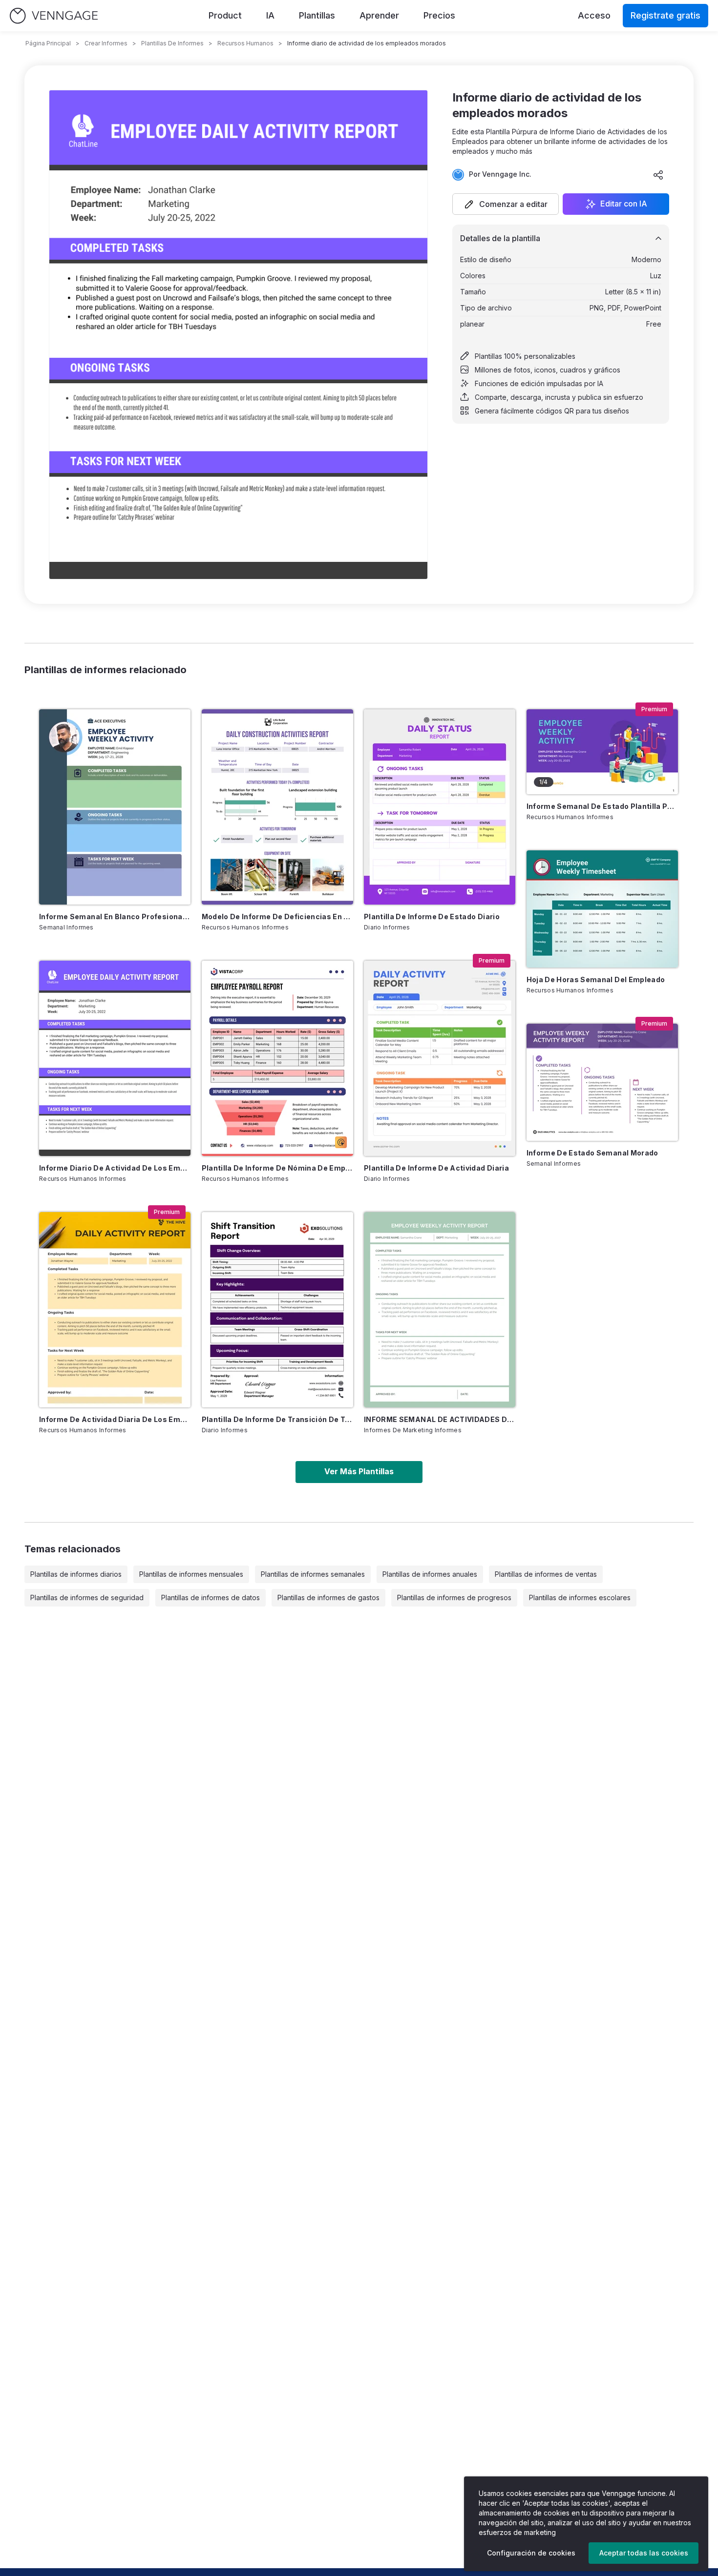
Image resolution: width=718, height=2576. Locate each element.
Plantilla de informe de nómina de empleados (277, 1168)
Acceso (594, 15)
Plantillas (317, 15)
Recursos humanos (245, 43)
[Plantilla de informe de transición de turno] (277, 1310)
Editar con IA (624, 204)
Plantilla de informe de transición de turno (277, 1419)
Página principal (48, 43)
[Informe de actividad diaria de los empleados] (115, 1310)
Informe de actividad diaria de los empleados (115, 1419)
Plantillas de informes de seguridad (87, 1597)
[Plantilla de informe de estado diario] (440, 807)
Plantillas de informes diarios (76, 1574)
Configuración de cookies (531, 2553)
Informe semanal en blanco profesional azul (115, 917)
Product (225, 15)
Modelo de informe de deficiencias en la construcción (277, 917)
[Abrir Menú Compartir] (658, 175)
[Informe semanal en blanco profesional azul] (115, 807)
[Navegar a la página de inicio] (54, 16)
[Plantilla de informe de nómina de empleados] (277, 1058)
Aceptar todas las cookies (644, 2553)
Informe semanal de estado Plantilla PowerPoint (602, 806)
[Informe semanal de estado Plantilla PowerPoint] (602, 752)
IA (270, 15)
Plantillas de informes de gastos (328, 1597)
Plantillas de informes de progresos (454, 1597)
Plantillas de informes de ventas (546, 1574)
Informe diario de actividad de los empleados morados (115, 1168)
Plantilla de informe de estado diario (432, 917)
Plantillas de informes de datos (211, 1597)
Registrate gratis (665, 15)
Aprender (379, 15)
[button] (506, 204)
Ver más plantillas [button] (359, 1471)
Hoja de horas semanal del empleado (596, 979)
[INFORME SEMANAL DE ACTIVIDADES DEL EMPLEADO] (440, 1310)
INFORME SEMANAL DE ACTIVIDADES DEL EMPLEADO (440, 1419)
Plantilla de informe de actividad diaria (436, 1168)
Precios (439, 15)
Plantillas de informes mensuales (191, 1574)
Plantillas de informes (172, 43)
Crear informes (106, 43)
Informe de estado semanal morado (592, 1153)
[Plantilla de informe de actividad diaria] (440, 1058)
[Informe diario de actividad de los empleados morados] (115, 1058)
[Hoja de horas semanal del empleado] (602, 909)
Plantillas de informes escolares (580, 1597)
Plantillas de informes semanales (313, 1574)
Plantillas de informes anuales (430, 1574)
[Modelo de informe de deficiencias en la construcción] (277, 807)
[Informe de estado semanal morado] (602, 1082)
